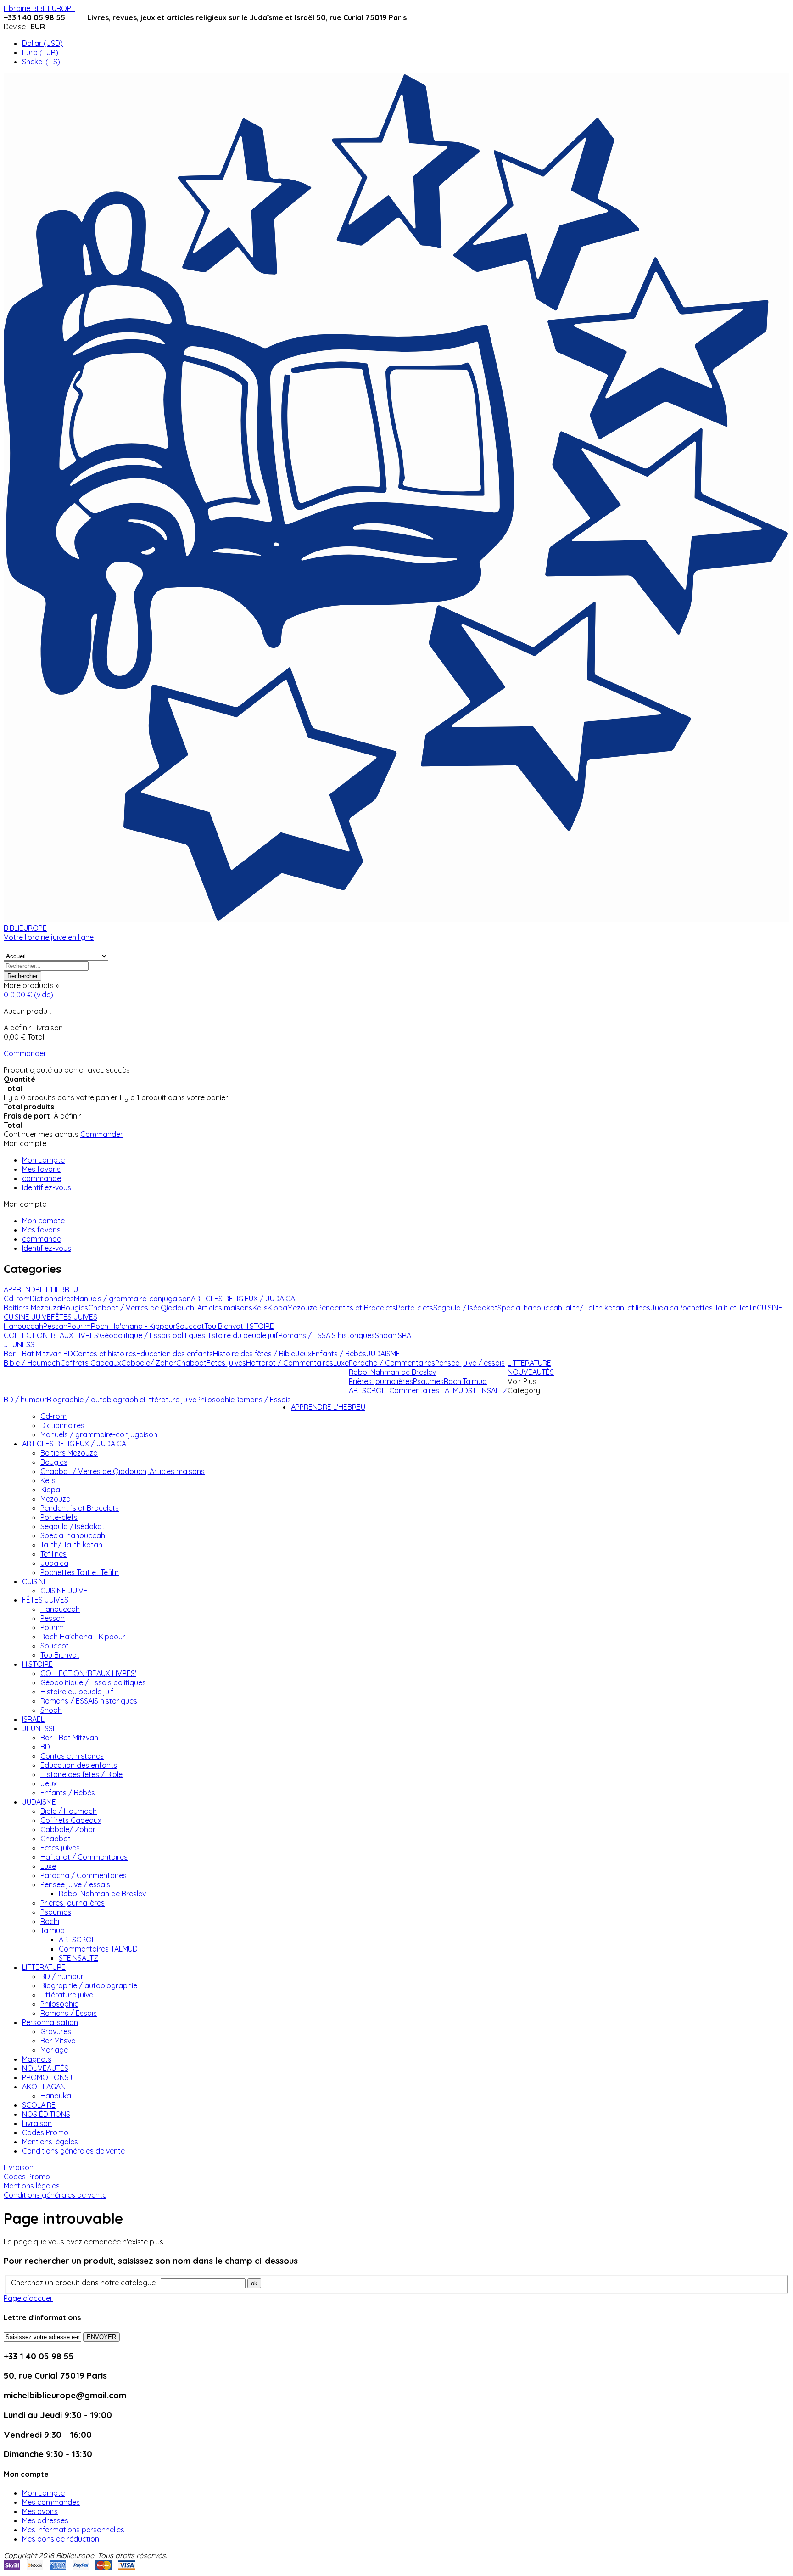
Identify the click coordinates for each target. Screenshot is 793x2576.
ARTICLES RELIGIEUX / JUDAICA (74, 1444)
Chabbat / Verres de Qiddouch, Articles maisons (123, 1471)
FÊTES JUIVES (45, 1600)
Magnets (37, 2059)
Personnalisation (50, 2022)
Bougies (54, 1462)
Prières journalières (73, 1903)
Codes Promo (45, 2132)
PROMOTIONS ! (47, 2077)
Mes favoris (41, 1169)
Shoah (51, 1710)
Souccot (55, 1646)
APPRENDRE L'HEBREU (328, 1407)
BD (45, 1747)
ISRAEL (33, 1719)
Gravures (56, 2031)
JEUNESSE (39, 1728)
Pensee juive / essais (75, 1884)
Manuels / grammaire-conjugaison (99, 1434)
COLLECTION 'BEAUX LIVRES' (88, 1673)
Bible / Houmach (69, 1811)
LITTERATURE (44, 1967)
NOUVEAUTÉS (45, 2068)
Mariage (54, 2050)
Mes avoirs (40, 2511)
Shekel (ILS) (41, 62)
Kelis (48, 1480)
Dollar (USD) (42, 43)
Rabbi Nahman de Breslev (102, 1894)
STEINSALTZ (78, 1958)
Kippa (50, 1490)
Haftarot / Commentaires (84, 1857)
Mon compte (43, 1160)
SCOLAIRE (39, 2105)
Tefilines (53, 1554)
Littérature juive (67, 1995)
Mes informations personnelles (73, 2530)
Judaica (54, 1563)
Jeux (49, 1783)
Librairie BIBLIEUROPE (39, 8)
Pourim (52, 1627)
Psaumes (56, 1912)
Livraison (37, 2123)
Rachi (50, 1921)
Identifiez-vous (47, 1187)
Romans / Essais (69, 2013)
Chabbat (56, 1839)
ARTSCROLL (79, 1940)
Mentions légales (50, 2142)
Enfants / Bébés (68, 1793)
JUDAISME (39, 1802)
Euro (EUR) (40, 52)
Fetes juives (60, 1848)
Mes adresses (45, 2520)
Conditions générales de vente (73, 2151)
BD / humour (62, 1976)
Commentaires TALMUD (98, 1949)
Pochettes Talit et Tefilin (80, 1572)
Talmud (53, 1930)
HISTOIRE (37, 1664)
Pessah (53, 1618)
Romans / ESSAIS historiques (89, 1701)
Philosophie (59, 2004)
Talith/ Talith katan (71, 1545)
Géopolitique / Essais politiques (93, 1682)
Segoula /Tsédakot (73, 1526)
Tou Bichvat (60, 1655)
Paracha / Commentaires (84, 1875)
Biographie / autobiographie (89, 1985)
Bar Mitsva (58, 2041)
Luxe (48, 1866)
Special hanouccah (73, 1535)
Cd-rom (53, 1416)
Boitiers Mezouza (69, 1453)
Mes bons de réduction (61, 2539)
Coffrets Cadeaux (71, 1820)
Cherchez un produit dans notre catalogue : (85, 2283)
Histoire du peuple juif (77, 1692)
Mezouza (56, 1499)
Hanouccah (60, 1609)
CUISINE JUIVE (64, 1591)
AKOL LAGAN (44, 2087)
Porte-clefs (59, 1517)
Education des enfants (79, 1765)
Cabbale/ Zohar (68, 1829)
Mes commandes (51, 2502)
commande (42, 1178)
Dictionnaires (62, 1425)
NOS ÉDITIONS (46, 2114)
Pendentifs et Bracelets (80, 1508)
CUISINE (35, 1581)
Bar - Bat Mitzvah (69, 1738)
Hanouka (56, 2096)
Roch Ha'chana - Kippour (83, 1637)
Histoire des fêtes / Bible (81, 1774)
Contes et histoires (72, 1756)
